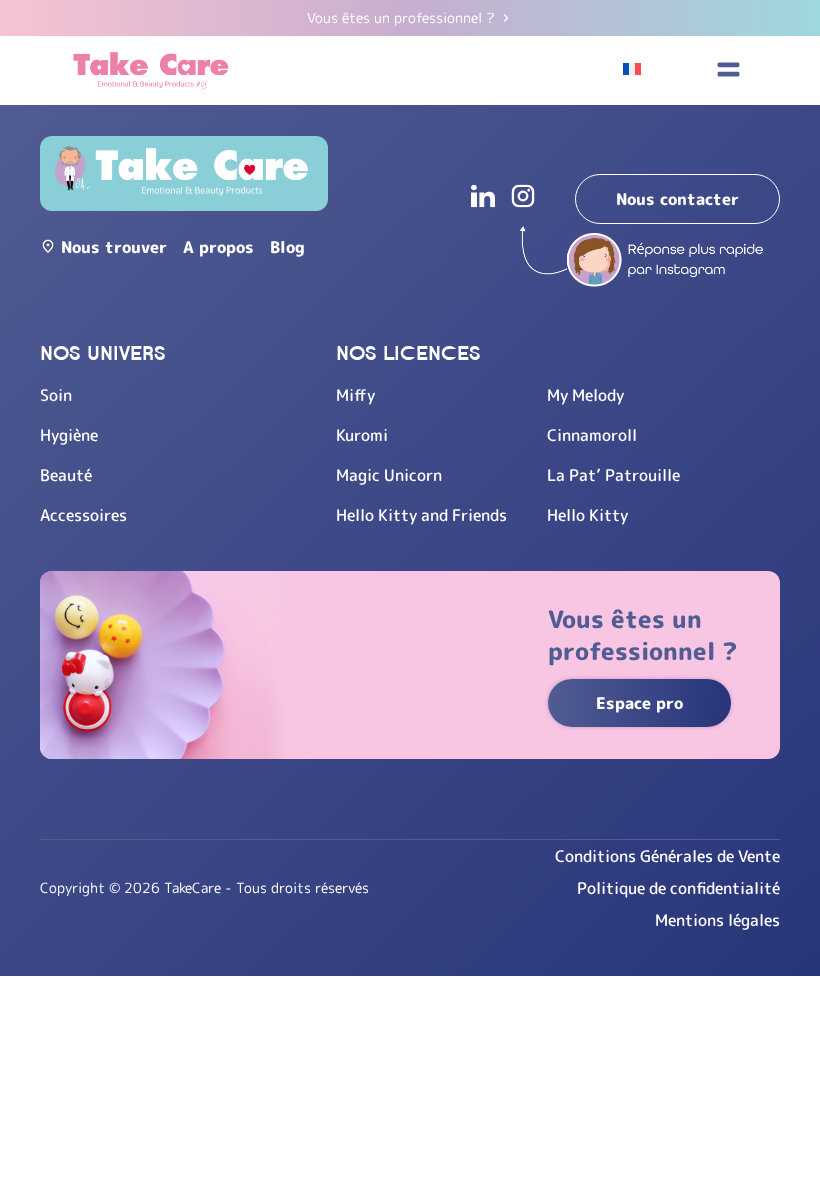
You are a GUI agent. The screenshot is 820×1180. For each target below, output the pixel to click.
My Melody (585, 395)
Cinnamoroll (592, 435)
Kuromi (362, 435)
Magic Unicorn (389, 475)
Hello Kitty (587, 515)
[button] (728, 70)
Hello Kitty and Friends (421, 515)
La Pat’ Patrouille (613, 475)
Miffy (355, 395)
